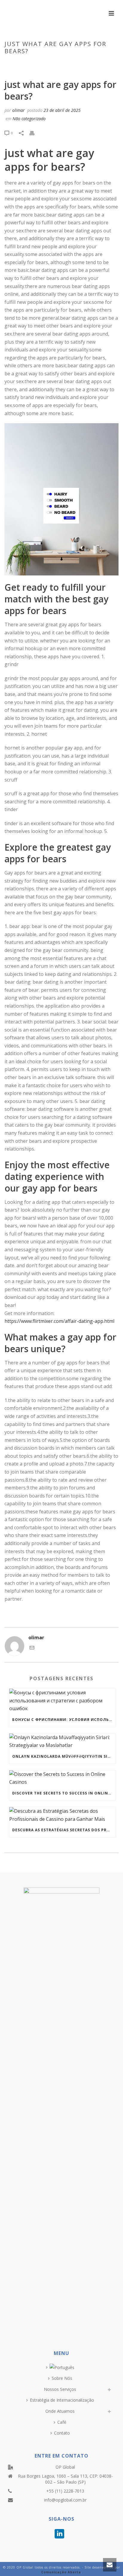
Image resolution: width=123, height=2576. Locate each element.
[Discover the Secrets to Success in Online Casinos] (62, 1778)
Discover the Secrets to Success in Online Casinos (64, 1793)
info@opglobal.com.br (65, 2500)
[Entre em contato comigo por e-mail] (32, 1648)
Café (62, 2422)
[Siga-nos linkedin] (59, 2534)
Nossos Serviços (60, 2389)
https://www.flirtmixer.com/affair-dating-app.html (59, 1321)
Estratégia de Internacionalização (62, 2400)
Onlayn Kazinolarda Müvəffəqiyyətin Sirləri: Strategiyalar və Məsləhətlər (64, 1756)
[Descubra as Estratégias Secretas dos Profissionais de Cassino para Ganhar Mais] (62, 1815)
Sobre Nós (62, 2378)
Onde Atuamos (60, 2411)
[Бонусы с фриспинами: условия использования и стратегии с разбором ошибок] (62, 1701)
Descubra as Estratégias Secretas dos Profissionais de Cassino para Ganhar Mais (64, 1830)
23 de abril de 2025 (62, 110)
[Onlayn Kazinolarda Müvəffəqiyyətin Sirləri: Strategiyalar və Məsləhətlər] (62, 1741)
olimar (19, 110)
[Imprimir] (35, 133)
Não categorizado (39, 64)
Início (11, 64)
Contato (62, 2433)
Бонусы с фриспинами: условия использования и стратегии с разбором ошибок (64, 1720)
